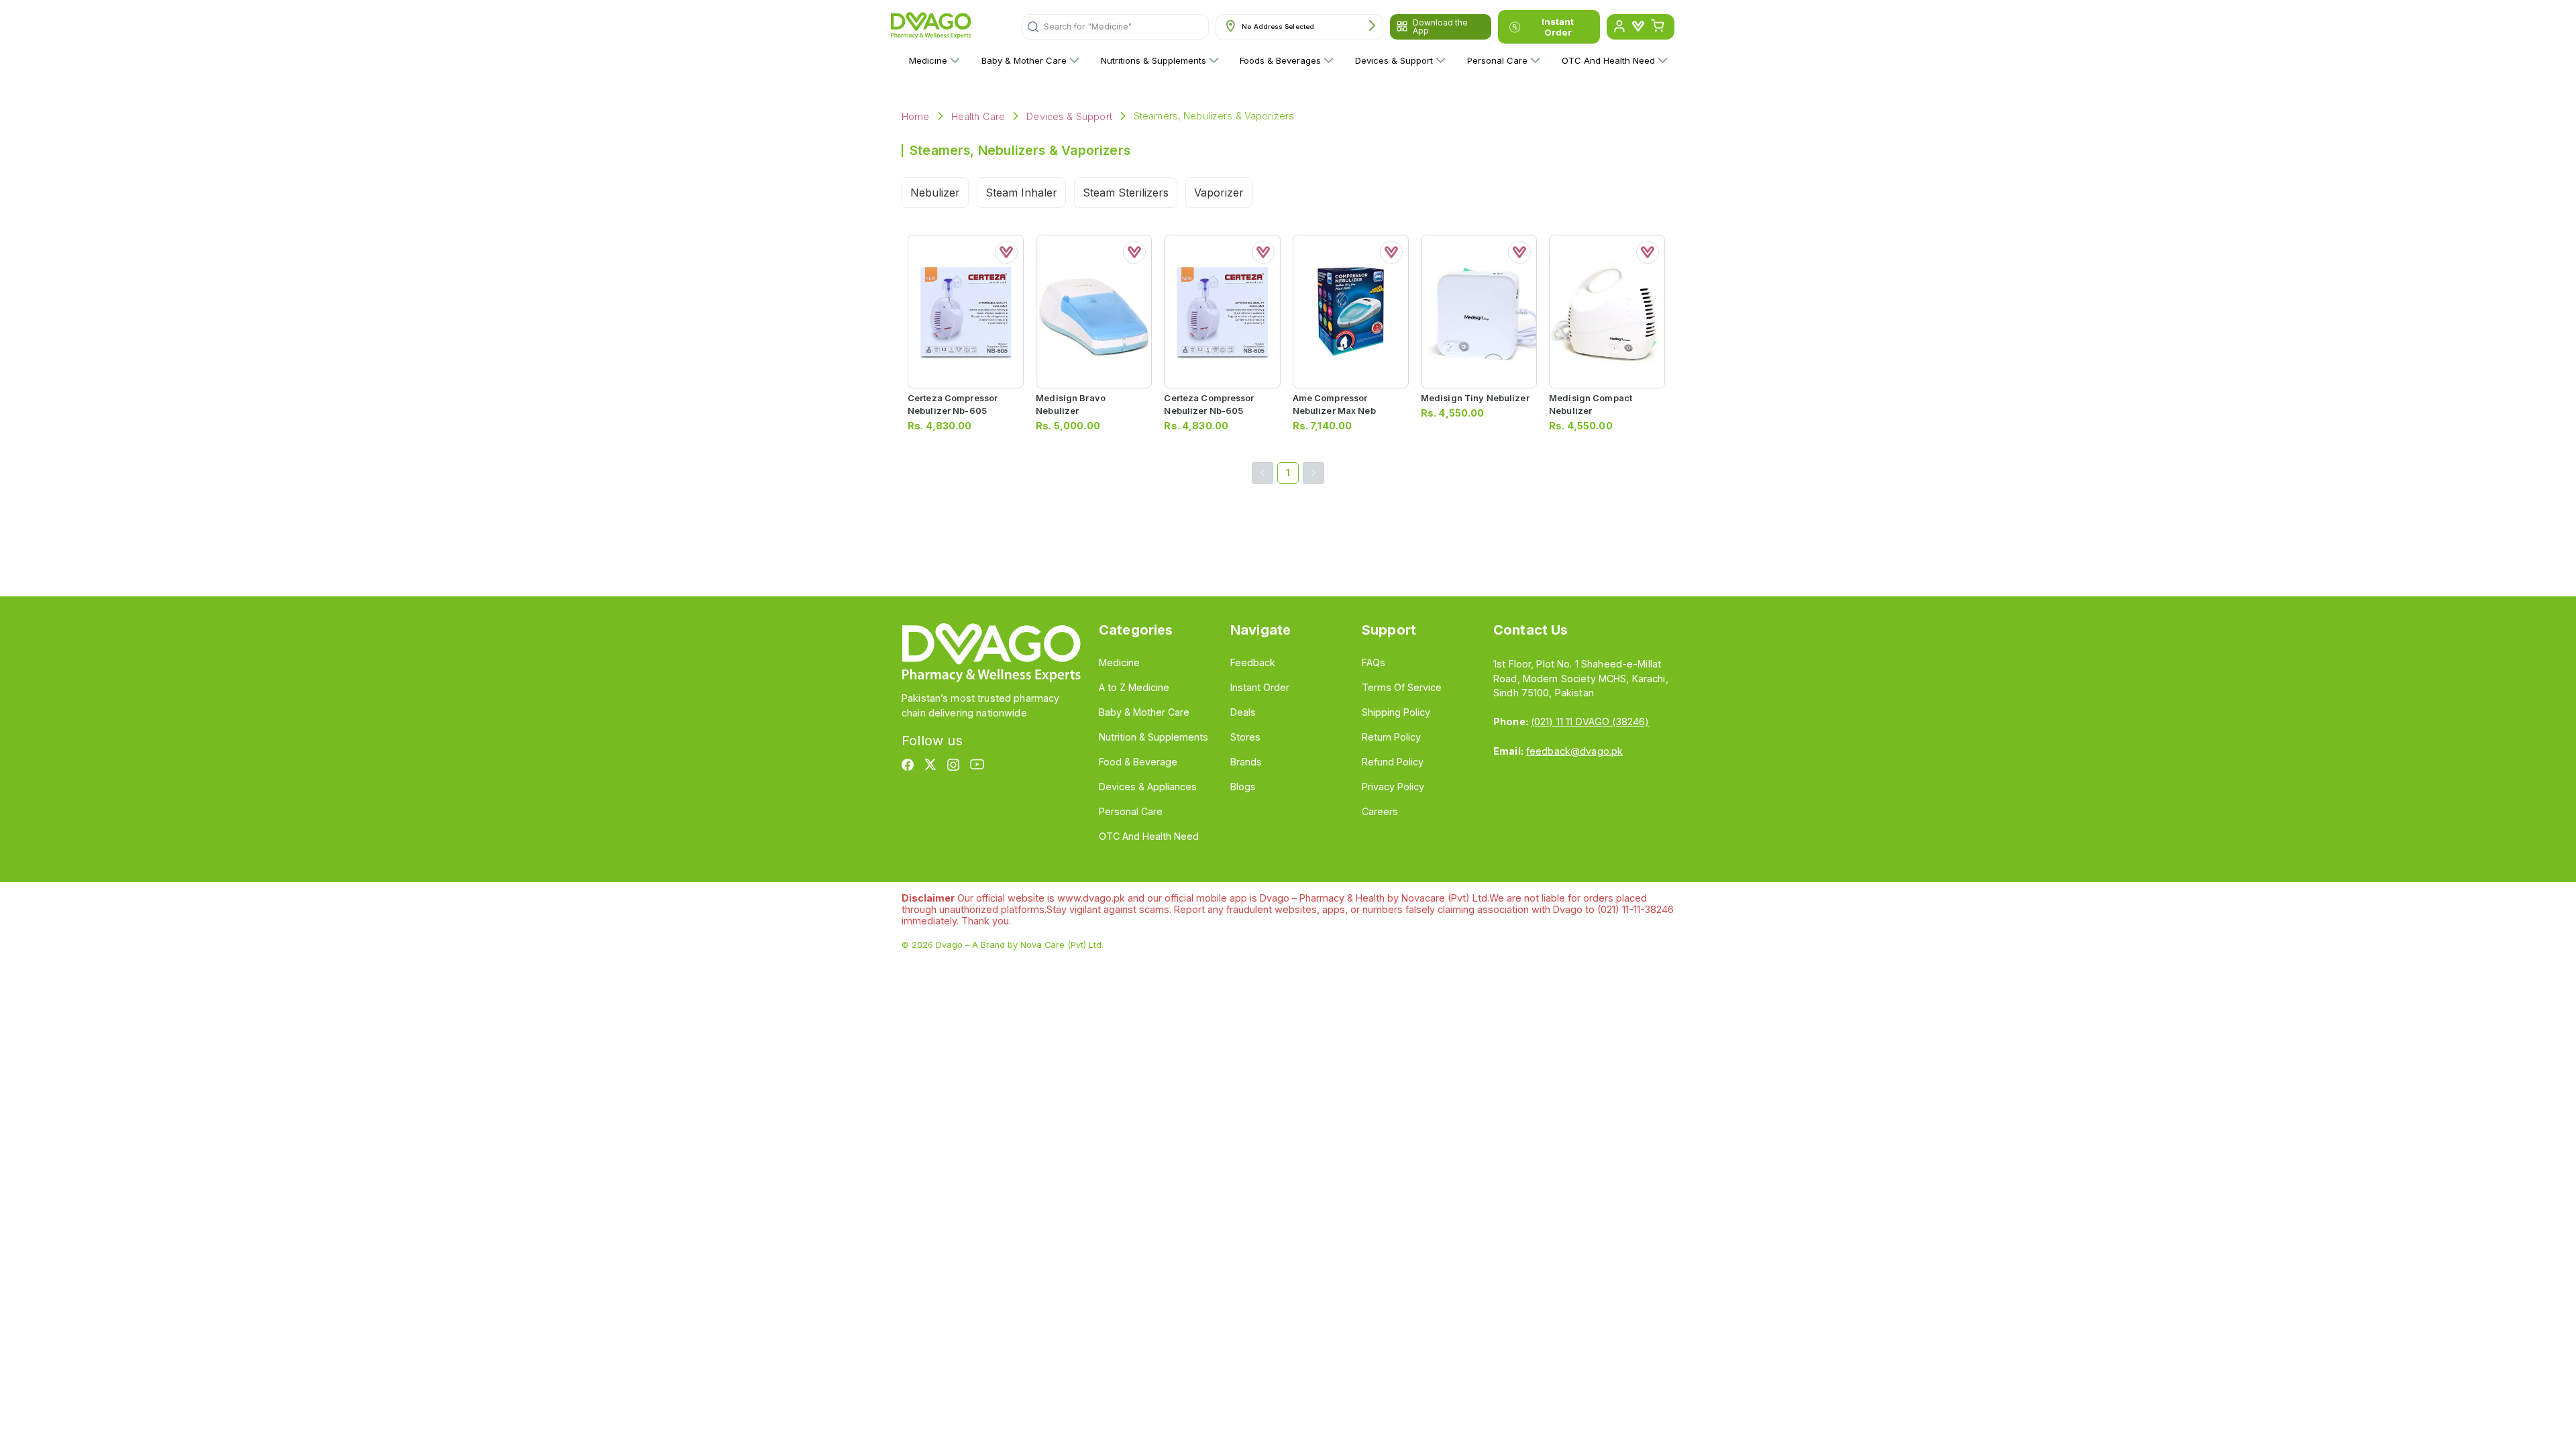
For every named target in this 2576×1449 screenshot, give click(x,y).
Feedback (1253, 662)
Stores (1245, 737)
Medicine (928, 60)
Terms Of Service (1402, 687)
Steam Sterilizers (1126, 193)
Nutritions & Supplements (1153, 60)
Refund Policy (1393, 762)
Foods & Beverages (1280, 60)
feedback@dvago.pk (1574, 751)
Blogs (1243, 787)
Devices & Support (1394, 60)
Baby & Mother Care (1024, 60)
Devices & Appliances (1148, 787)
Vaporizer (1219, 193)
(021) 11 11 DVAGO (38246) (1590, 721)
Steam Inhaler (1021, 193)
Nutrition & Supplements (1153, 737)
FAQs (1374, 662)
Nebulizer (935, 193)
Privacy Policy (1393, 787)
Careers (1380, 811)
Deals (1243, 712)
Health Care (978, 116)
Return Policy (1391, 737)
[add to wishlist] (1006, 252)
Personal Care (1497, 60)
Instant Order (1558, 27)
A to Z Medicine (1134, 687)
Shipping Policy (1396, 712)
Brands (1246, 762)
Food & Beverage (1138, 762)
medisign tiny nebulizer (1475, 398)
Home (916, 116)
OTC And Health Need (1608, 60)
